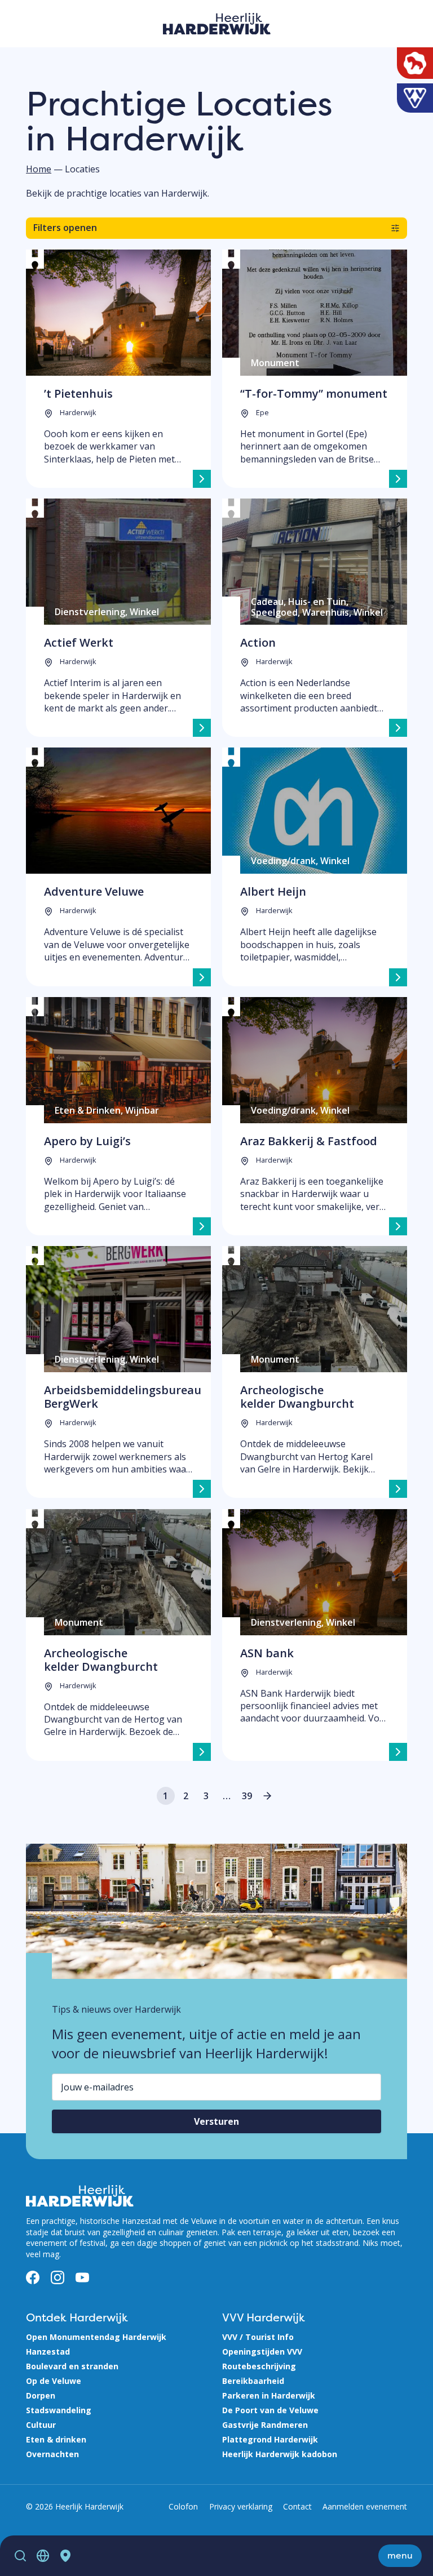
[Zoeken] (20, 2556)
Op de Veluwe (54, 2381)
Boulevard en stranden (72, 2366)
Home (39, 169)
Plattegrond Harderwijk (270, 2439)
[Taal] (43, 2556)
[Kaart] (65, 2556)
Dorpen (41, 2395)
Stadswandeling (59, 2410)
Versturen (216, 2121)
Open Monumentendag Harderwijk (96, 2337)
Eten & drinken (56, 2439)
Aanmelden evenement (365, 2506)
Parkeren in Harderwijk (269, 2395)
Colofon (183, 2506)
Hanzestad (48, 2352)
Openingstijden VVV (262, 2352)
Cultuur (41, 2425)
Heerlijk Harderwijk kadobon (280, 2454)
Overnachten (52, 2454)
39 (247, 1796)
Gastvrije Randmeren (265, 2425)
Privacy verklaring (241, 2506)
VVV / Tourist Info (258, 2337)
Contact (297, 2506)
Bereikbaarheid (253, 2381)
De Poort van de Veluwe (270, 2410)
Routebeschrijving (259, 2366)
